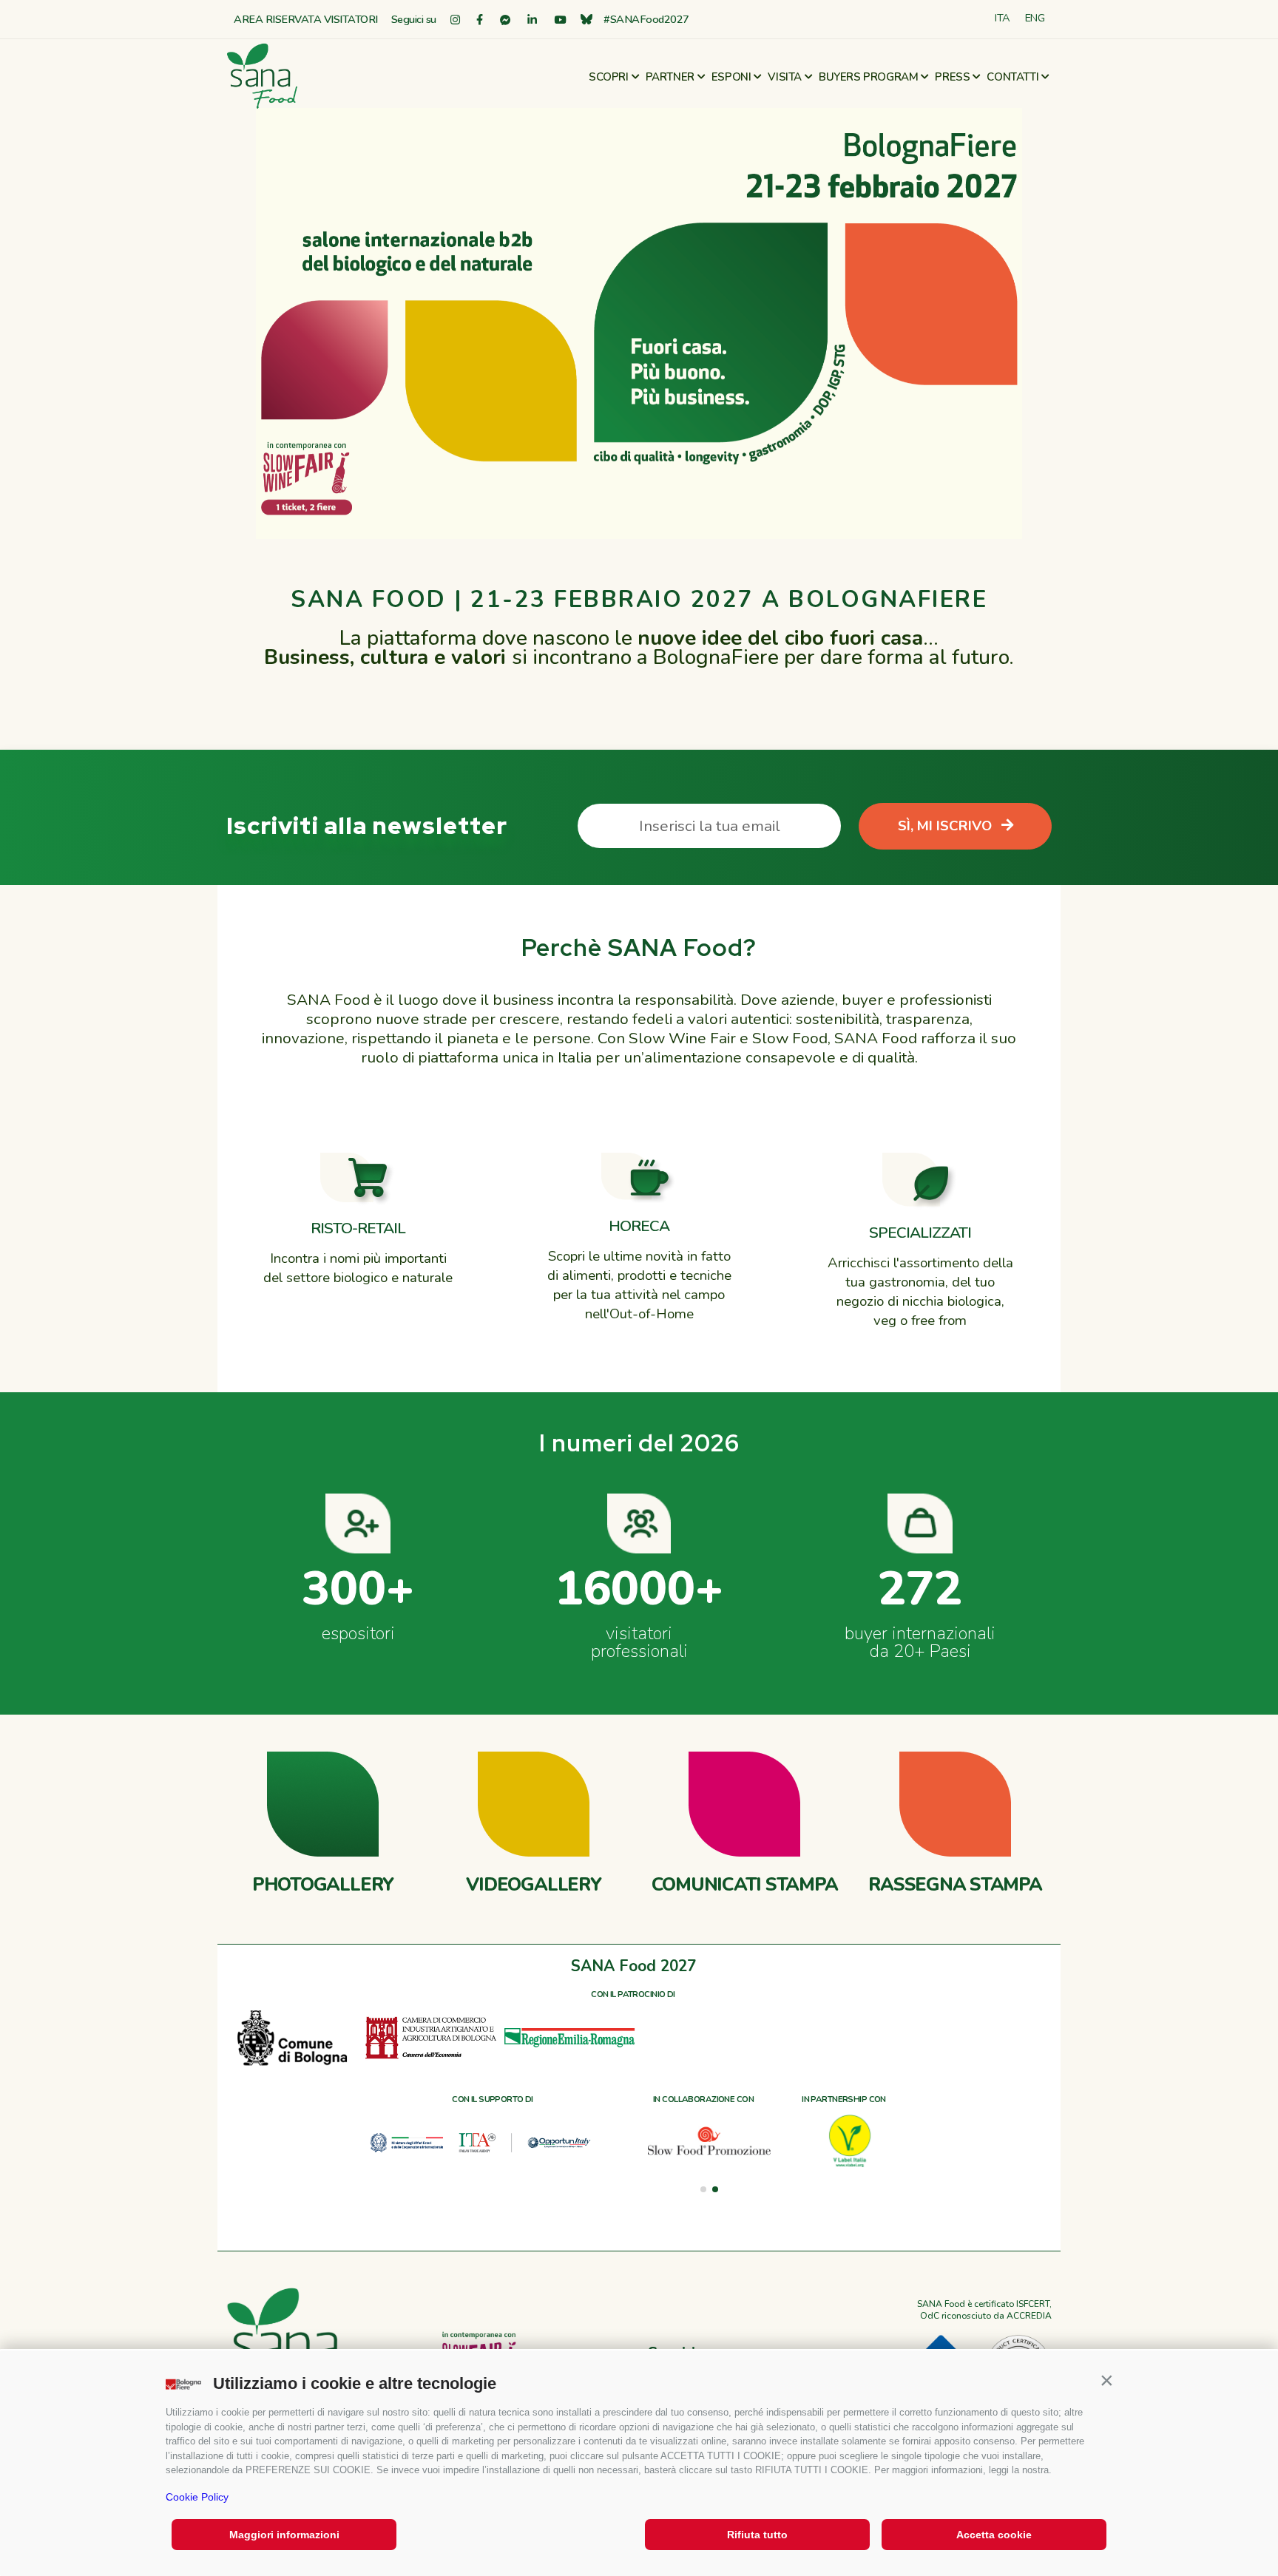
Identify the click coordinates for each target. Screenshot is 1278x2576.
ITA (1003, 18)
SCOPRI (609, 77)
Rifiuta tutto (757, 2535)
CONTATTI (1012, 77)
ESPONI (731, 77)
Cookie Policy (197, 2497)
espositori (358, 1633)
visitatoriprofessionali (639, 1642)
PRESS (952, 77)
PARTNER (670, 77)
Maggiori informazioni (284, 2535)
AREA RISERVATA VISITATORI (306, 19)
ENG (1035, 18)
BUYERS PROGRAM (868, 77)
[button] (1106, 2380)
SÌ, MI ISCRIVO (947, 826)
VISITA (785, 77)
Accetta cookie (994, 2535)
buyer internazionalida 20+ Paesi (920, 1642)
